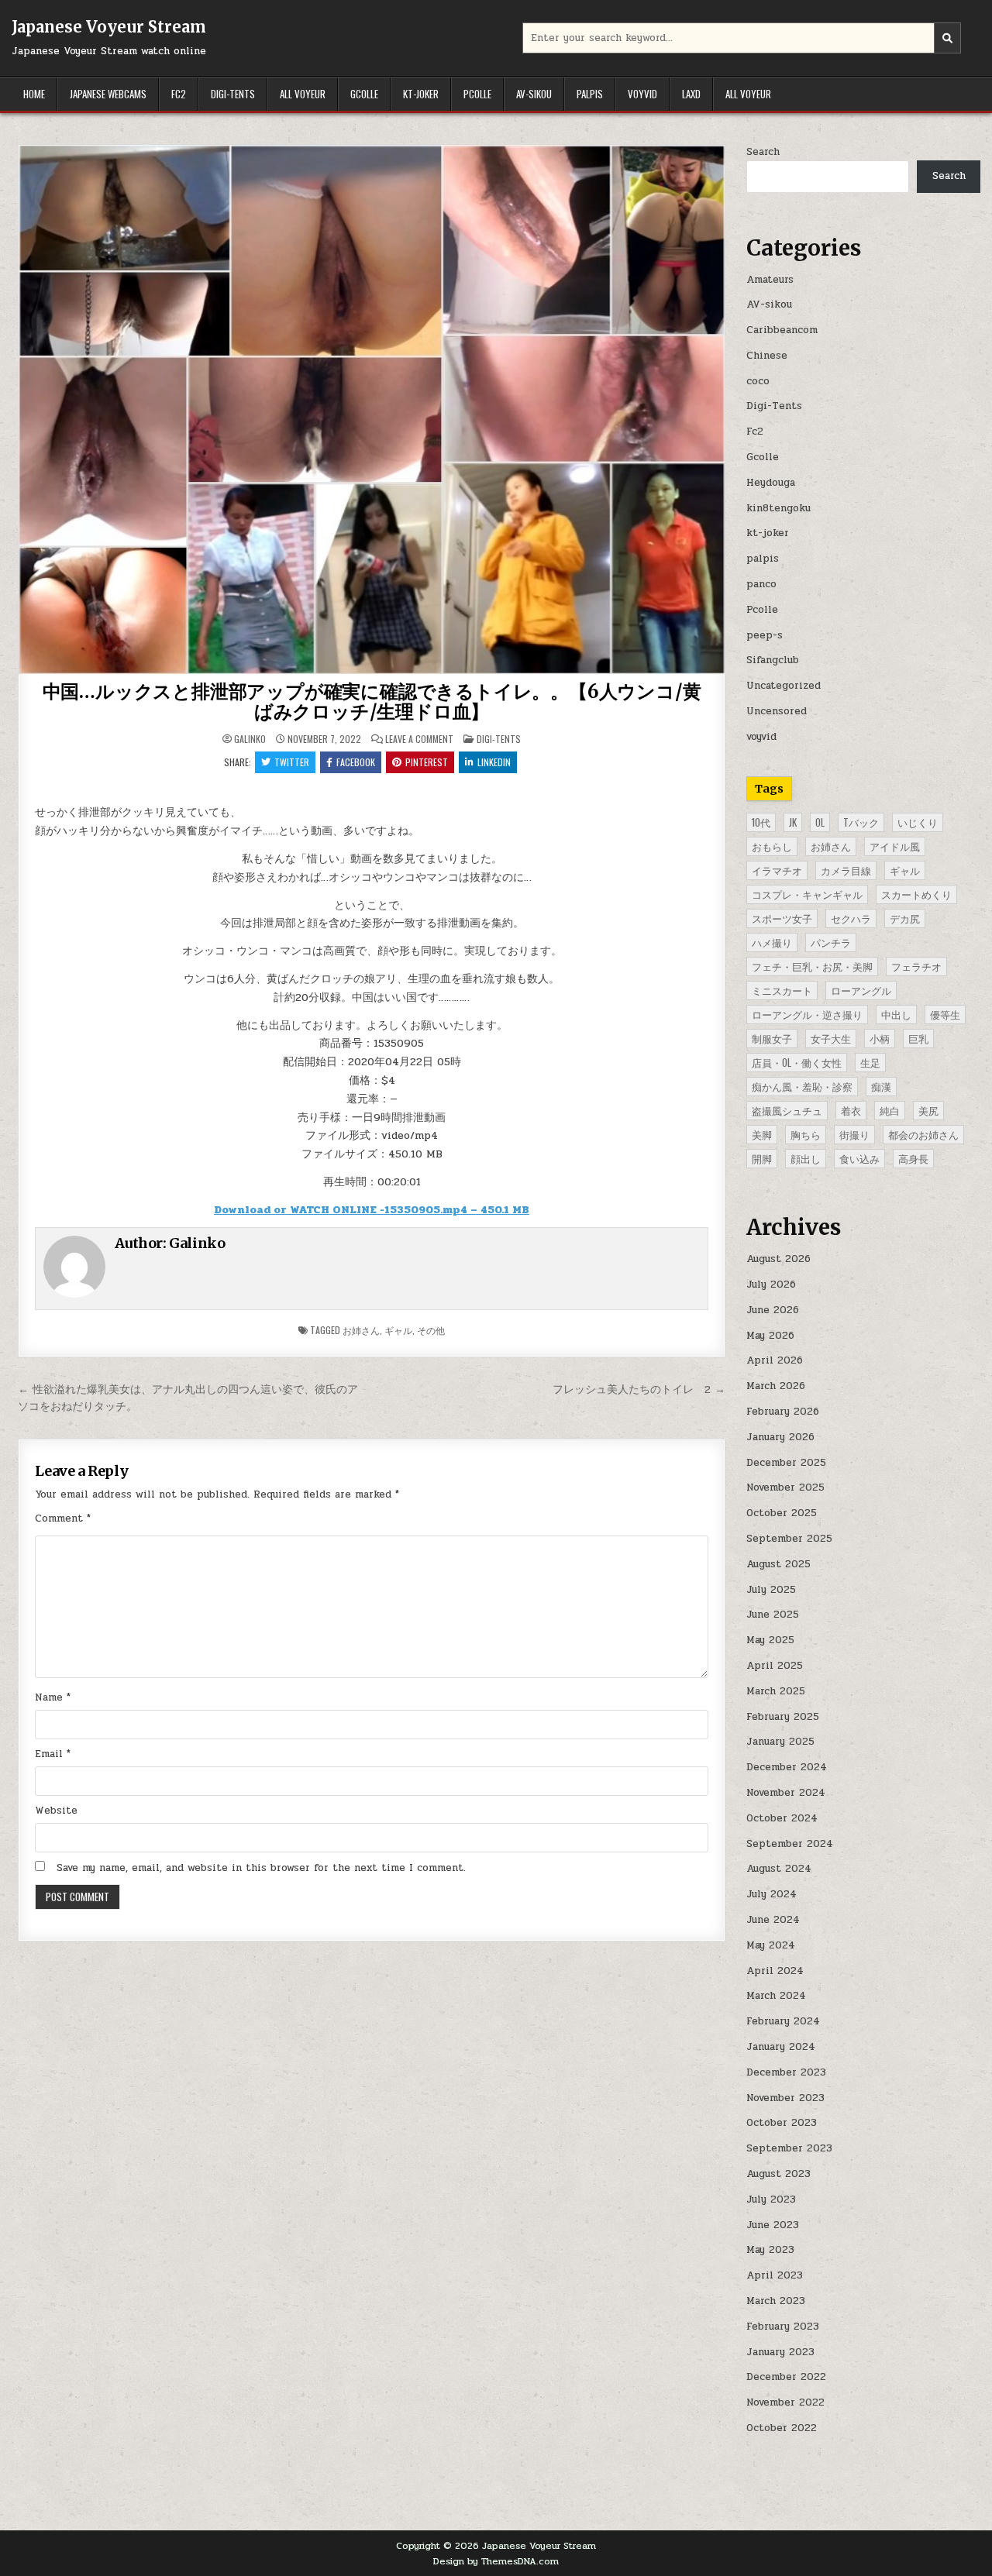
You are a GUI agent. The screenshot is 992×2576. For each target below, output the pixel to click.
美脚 (762, 1134)
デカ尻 (905, 918)
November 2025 (785, 1487)
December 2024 (787, 1767)
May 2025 (770, 1640)
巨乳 (918, 1038)
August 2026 (778, 1259)
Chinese (767, 356)
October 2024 (782, 1818)
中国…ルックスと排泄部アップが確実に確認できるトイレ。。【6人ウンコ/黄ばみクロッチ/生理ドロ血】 (372, 702)
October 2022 (782, 2428)
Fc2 (179, 94)
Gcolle (364, 94)
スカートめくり (916, 894)
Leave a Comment (419, 739)
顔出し (806, 1158)
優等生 (945, 1014)
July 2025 (771, 1590)
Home (34, 94)
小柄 (880, 1038)
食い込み (859, 1158)
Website (56, 1811)
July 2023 (771, 2199)
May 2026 (770, 1336)
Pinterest (427, 762)
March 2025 (776, 1691)
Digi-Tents (233, 94)
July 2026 (771, 1285)
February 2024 (783, 2021)
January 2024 (781, 2047)
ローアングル (861, 990)
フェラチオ (916, 966)
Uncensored (777, 711)
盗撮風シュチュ (787, 1110)
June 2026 (773, 1310)
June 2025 (773, 1615)
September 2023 (789, 2148)
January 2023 (780, 2352)
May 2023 (770, 2250)
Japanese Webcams (108, 94)
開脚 (762, 1158)
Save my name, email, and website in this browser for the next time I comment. (261, 1868)
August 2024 (779, 1869)
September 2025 (789, 1539)
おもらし (772, 846)
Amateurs (770, 280)
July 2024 (772, 1894)
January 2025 (780, 1742)
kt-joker (421, 94)
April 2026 (775, 1360)
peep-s (765, 635)
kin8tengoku (778, 508)
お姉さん (361, 1330)
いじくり (918, 822)
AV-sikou (534, 94)
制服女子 (772, 1038)
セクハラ (851, 918)
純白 (890, 1110)
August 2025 (778, 1564)
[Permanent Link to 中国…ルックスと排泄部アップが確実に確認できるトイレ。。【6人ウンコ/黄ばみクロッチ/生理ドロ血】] (372, 409)
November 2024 (786, 1793)
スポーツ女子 (782, 918)
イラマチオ (777, 870)
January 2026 (780, 1437)
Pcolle (477, 94)
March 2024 (776, 1996)
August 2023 (778, 2174)
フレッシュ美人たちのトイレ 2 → (639, 1389)
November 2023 (785, 2098)
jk (793, 822)
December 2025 (786, 1463)
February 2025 (783, 1717)
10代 (761, 822)
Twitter (292, 762)
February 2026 (783, 1412)
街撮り (854, 1134)
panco (761, 584)
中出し (896, 1014)
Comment (63, 1518)
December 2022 (786, 2377)
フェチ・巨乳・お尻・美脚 (812, 966)
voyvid (642, 94)
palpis (590, 94)
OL (820, 822)
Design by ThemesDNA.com (496, 2561)
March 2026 (776, 1386)
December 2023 (786, 2072)
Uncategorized (784, 686)
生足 (870, 1062)
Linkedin (494, 762)
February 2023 (783, 2327)
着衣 (851, 1110)
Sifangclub (773, 660)
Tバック (861, 822)
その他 (431, 1330)
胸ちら (806, 1134)
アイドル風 (895, 846)
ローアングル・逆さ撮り (807, 1014)
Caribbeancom (782, 330)
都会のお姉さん (923, 1134)
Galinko (250, 739)
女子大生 (831, 1038)
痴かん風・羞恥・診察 (802, 1086)
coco (758, 381)
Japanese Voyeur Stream (109, 27)
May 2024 (771, 1945)
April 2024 (775, 1971)
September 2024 (790, 1844)
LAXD (691, 94)
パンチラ (831, 942)
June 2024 (773, 1920)
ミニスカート (782, 990)
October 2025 (782, 1513)
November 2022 (785, 2402)
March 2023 (776, 2301)
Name (53, 1697)
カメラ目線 (846, 870)
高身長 (913, 1158)
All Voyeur (303, 94)
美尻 (928, 1110)
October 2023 (782, 2123)
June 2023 (773, 2225)
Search (763, 152)
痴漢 (881, 1086)
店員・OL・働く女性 (797, 1062)
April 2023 (775, 2275)
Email (53, 1754)
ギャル (398, 1330)
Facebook (356, 762)
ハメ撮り (772, 942)
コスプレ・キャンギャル (807, 894)
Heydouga (771, 483)
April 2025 (775, 1666)
